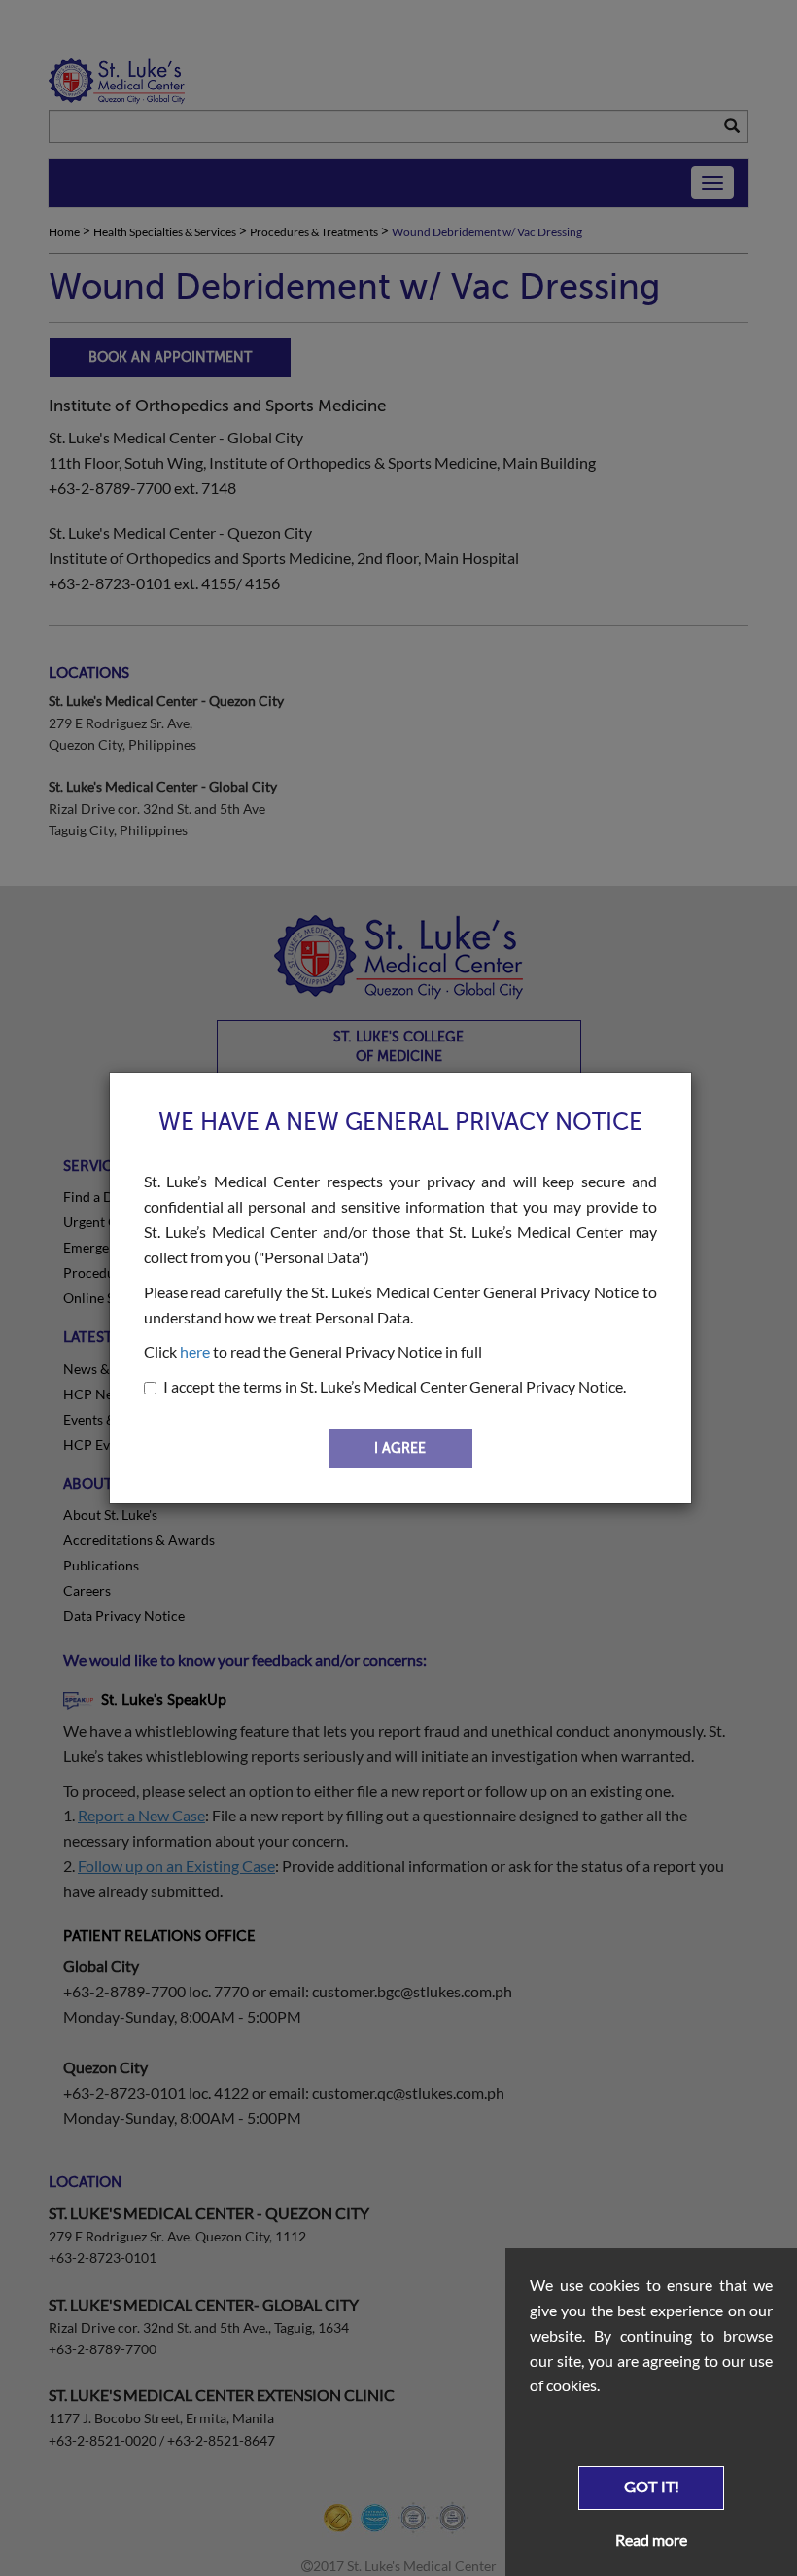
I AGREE (400, 1448)
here (195, 1351)
